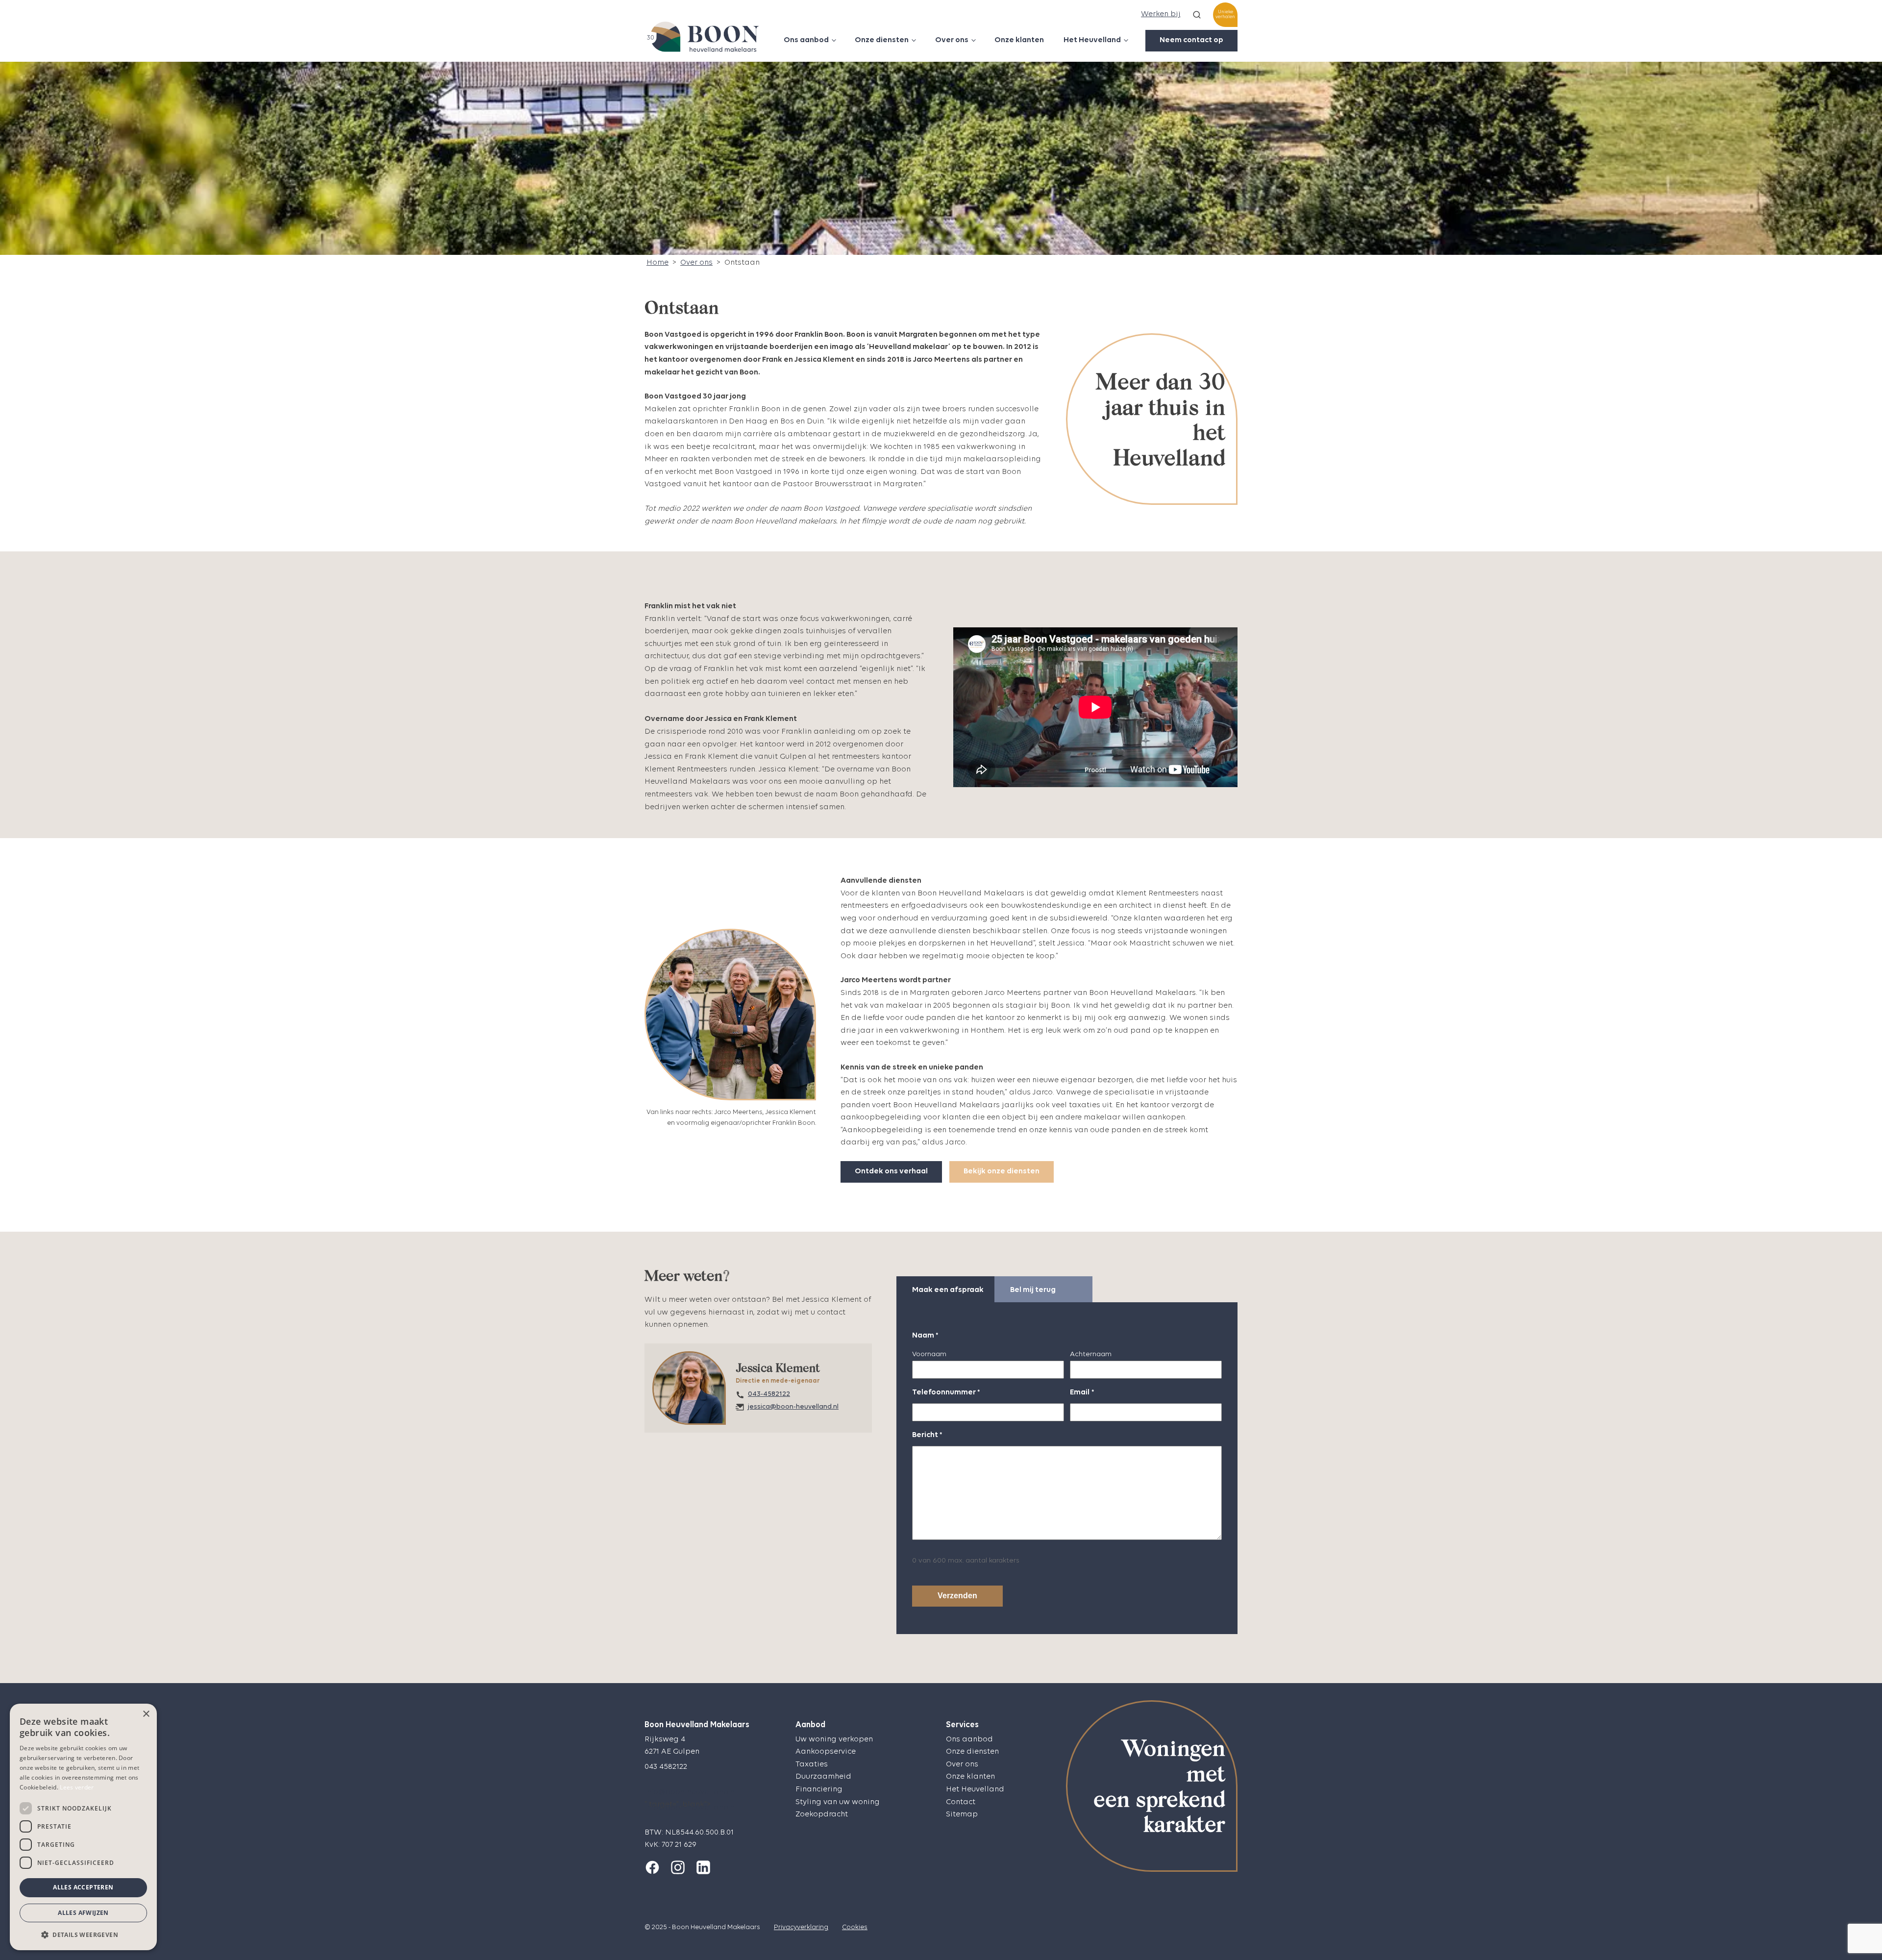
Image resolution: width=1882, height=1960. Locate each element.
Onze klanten (1019, 40)
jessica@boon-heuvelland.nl (793, 1407)
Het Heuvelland (1092, 40)
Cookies (855, 1927)
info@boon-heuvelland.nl (691, 1792)
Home (657, 263)
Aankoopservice (826, 1752)
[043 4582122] (666, 1778)
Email (1082, 1392)
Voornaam (929, 1354)
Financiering (819, 1789)
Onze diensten (882, 40)
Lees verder (77, 1787)
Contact (961, 1802)
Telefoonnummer (946, 1392)
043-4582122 (769, 1394)
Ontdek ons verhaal (891, 1171)
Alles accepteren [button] (83, 1887)
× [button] (146, 1714)
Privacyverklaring (801, 1927)
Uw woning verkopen (834, 1739)
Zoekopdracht (822, 1814)
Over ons (952, 40)
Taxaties (812, 1764)
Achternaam (1091, 1354)
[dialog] (83, 1827)
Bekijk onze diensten (1002, 1171)
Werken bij (1161, 14)
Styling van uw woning (838, 1802)
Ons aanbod (806, 40)
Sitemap (962, 1814)
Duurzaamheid (823, 1777)
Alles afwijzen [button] (83, 1913)
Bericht (927, 1435)
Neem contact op (1191, 40)
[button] (83, 1935)
